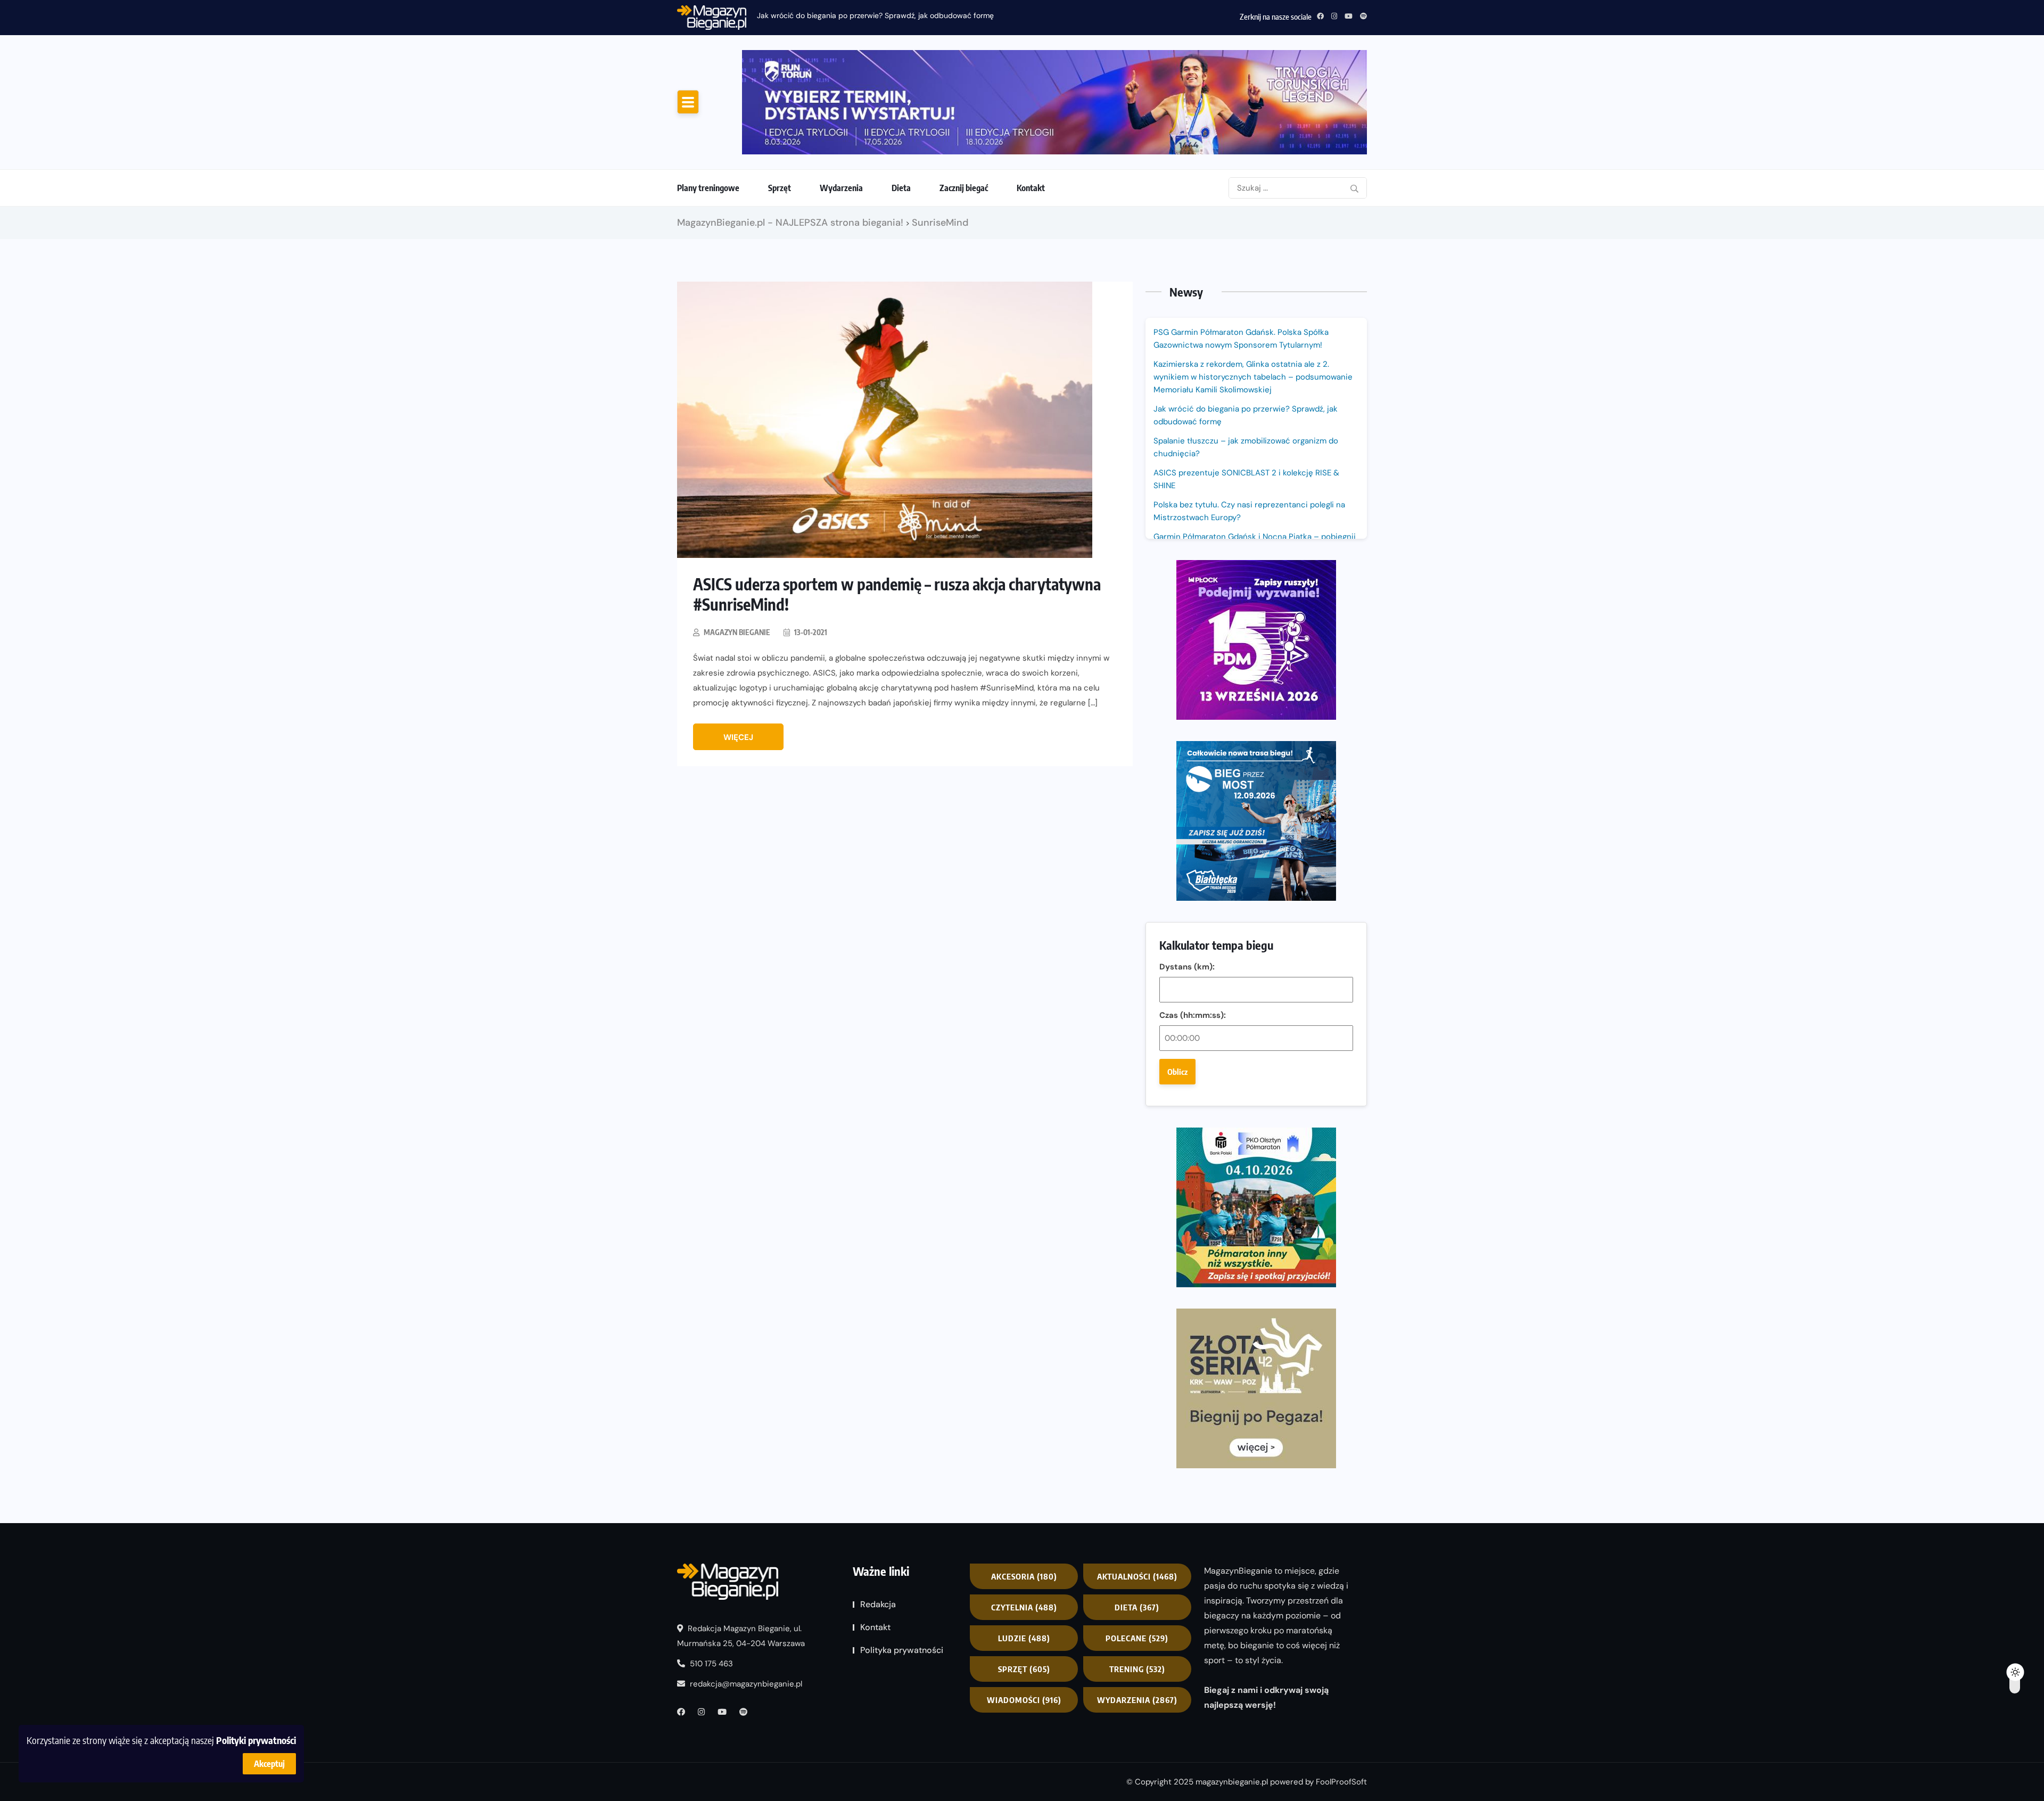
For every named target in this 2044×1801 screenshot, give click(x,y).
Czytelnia (1024, 1607)
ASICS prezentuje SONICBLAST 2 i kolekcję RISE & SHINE (1246, 479)
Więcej (738, 737)
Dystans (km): (1187, 967)
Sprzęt (780, 188)
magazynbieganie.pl (1232, 1782)
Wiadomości (1024, 1700)
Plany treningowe (708, 188)
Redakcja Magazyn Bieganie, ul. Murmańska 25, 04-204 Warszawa (741, 1636)
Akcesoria (1024, 1576)
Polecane (1137, 1638)
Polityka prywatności (902, 1650)
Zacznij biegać (964, 188)
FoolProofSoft (1341, 1782)
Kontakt (1031, 188)
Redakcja (878, 1604)
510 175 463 (710, 1664)
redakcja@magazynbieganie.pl (746, 1684)
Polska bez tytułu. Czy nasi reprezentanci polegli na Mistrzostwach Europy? (1249, 511)
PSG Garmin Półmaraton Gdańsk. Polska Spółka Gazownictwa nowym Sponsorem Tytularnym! (1241, 339)
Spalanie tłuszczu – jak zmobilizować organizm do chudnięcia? (863, 15)
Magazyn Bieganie (737, 632)
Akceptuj (269, 1764)
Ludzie (1024, 1638)
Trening (1137, 1669)
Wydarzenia (841, 188)
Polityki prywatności (256, 1740)
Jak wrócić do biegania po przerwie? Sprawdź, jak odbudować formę (1246, 415)
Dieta (901, 188)
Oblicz (1177, 1072)
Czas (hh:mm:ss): (1193, 1015)
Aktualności (1137, 1576)
